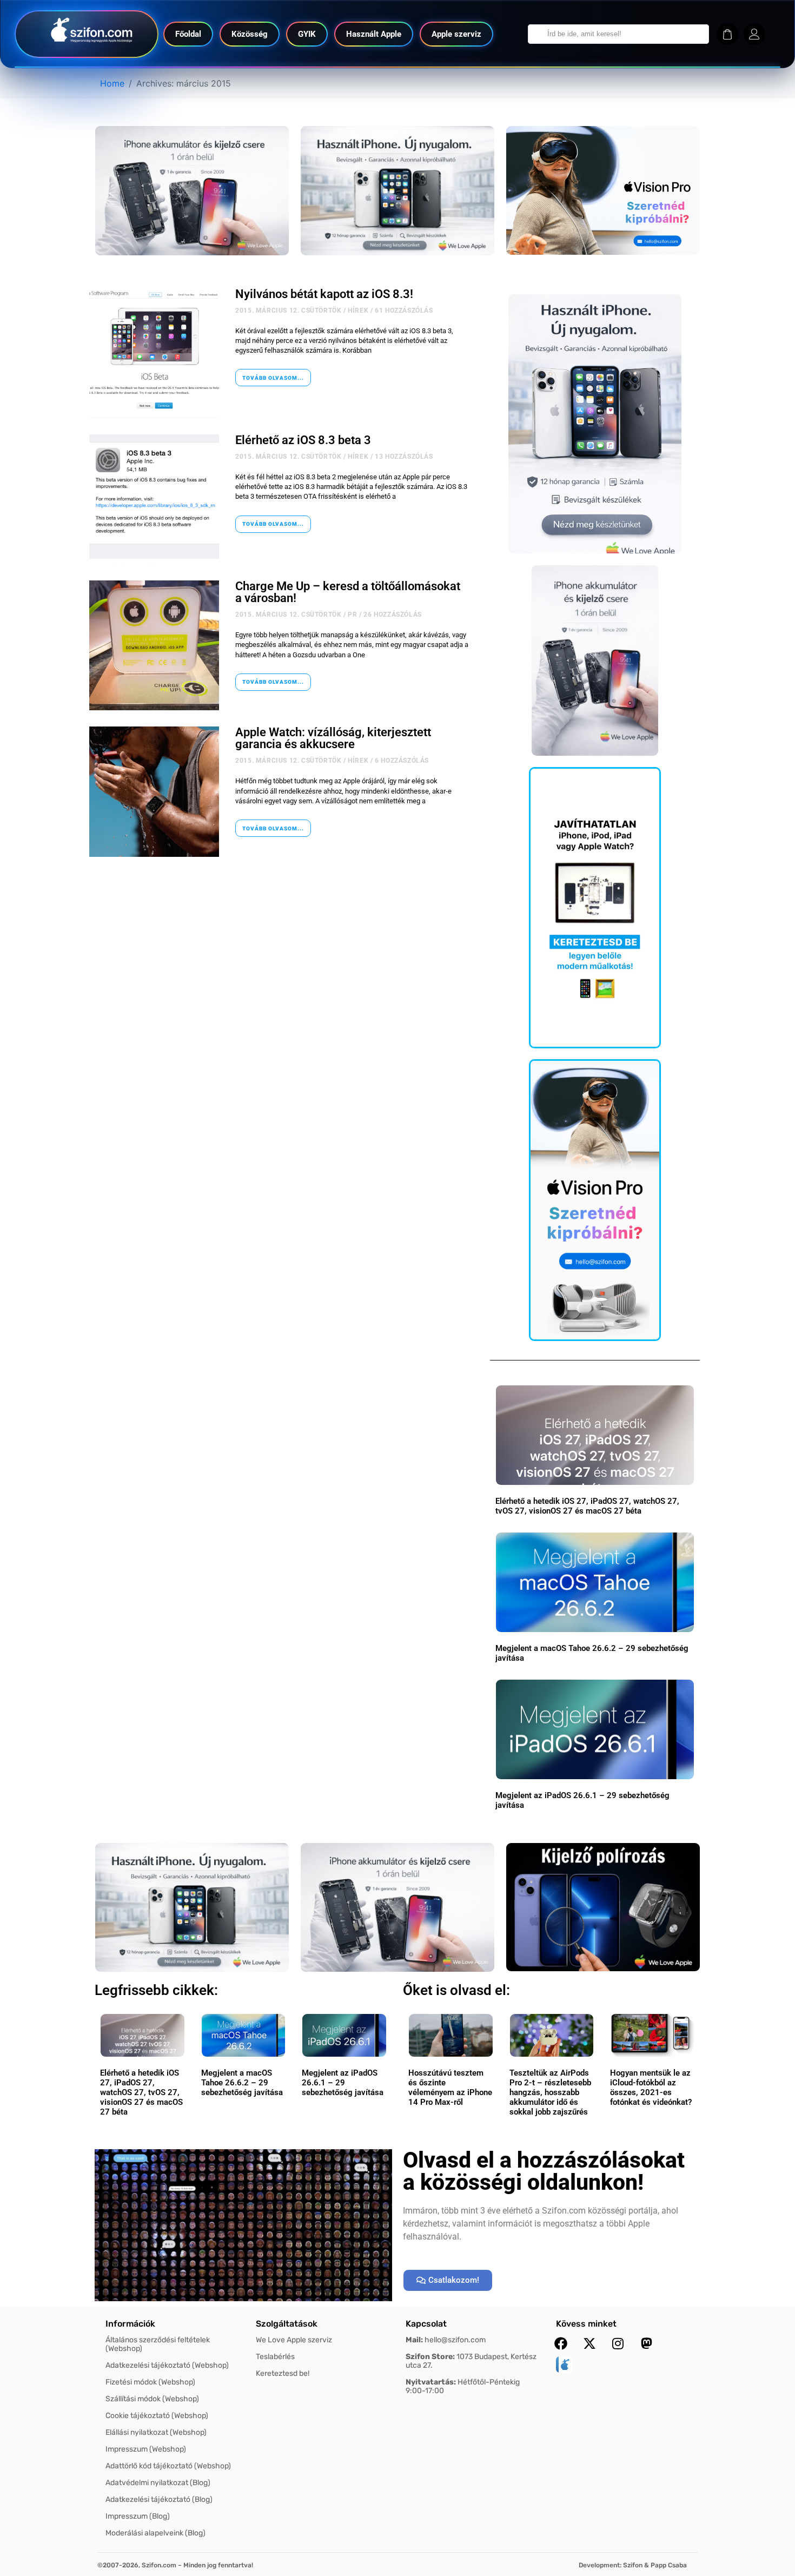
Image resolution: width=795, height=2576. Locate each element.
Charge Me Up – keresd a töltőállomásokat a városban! (348, 592)
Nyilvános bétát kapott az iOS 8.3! (324, 294)
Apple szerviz (456, 34)
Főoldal (188, 34)
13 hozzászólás (404, 457)
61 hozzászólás (404, 311)
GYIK (307, 34)
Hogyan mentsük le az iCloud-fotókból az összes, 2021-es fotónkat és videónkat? (651, 2088)
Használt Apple (374, 34)
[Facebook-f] (561, 2343)
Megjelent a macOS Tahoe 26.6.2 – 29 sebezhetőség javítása (242, 2083)
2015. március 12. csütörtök (288, 311)
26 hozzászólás (392, 615)
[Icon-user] (754, 34)
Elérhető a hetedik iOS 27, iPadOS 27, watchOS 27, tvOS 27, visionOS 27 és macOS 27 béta (587, 1506)
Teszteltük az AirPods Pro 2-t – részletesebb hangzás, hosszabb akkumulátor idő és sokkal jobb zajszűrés (550, 2092)
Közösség (250, 34)
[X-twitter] (589, 2343)
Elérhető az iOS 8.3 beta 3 (303, 440)
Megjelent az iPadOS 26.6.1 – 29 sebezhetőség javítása (343, 2083)
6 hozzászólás (402, 761)
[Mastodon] (647, 2343)
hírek (358, 311)
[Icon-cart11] (727, 34)
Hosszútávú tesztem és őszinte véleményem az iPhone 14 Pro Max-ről (450, 2088)
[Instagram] (618, 2343)
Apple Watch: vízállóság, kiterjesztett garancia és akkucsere (333, 738)
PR (352, 615)
